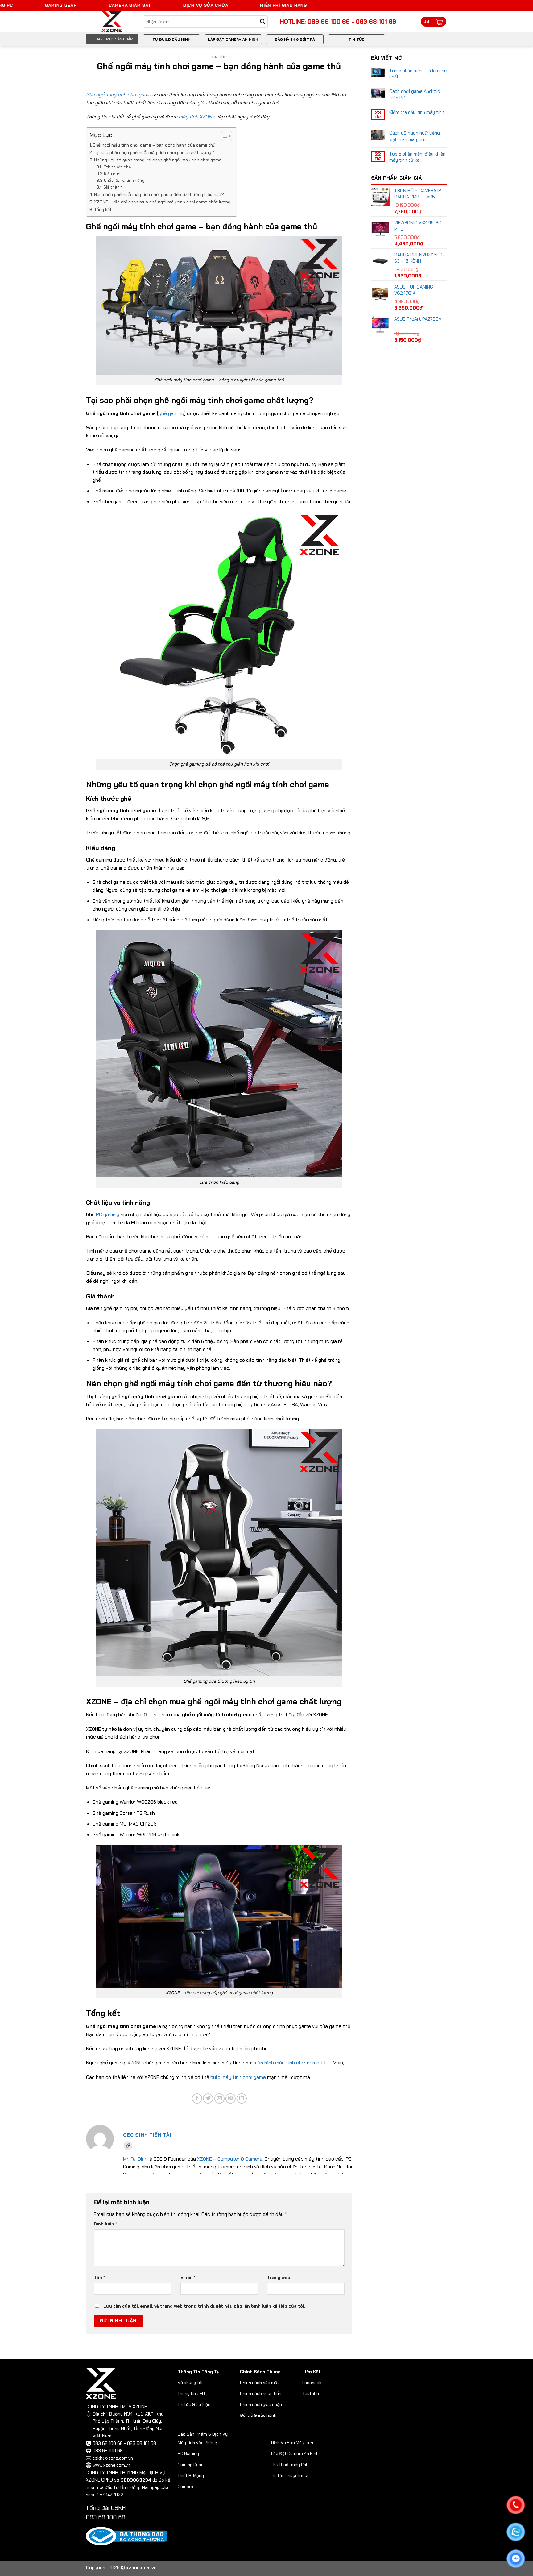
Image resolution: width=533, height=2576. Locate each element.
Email (188, 2277)
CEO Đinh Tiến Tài (147, 2135)
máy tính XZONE (197, 117)
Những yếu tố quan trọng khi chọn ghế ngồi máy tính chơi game (158, 160)
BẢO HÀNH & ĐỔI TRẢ (295, 39)
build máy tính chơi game (238, 2077)
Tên (99, 2277)
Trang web (279, 2277)
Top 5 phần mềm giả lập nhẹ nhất (418, 74)
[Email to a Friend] (219, 2098)
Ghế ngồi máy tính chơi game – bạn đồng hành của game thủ (154, 145)
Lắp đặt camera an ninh (233, 39)
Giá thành (113, 187)
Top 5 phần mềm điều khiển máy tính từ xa (417, 157)
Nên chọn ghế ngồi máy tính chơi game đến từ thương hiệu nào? (159, 194)
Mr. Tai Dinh (135, 2159)
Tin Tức (357, 39)
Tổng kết (103, 210)
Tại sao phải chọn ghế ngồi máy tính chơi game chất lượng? (154, 152)
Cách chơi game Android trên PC (415, 94)
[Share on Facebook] (197, 2098)
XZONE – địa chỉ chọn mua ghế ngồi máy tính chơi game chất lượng (162, 202)
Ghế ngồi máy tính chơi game (118, 95)
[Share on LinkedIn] (242, 2098)
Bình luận (105, 2224)
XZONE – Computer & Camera (230, 2159)
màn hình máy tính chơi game (286, 2063)
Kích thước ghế (117, 167)
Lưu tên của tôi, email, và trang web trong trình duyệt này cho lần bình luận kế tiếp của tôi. (204, 2306)
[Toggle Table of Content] (223, 136)
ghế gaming (171, 413)
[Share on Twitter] (208, 2098)
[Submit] (263, 22)
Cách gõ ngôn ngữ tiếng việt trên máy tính (415, 136)
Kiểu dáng (113, 174)
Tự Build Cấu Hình (171, 39)
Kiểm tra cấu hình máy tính (417, 112)
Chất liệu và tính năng (124, 180)
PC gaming (108, 1214)
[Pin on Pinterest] (231, 2098)
